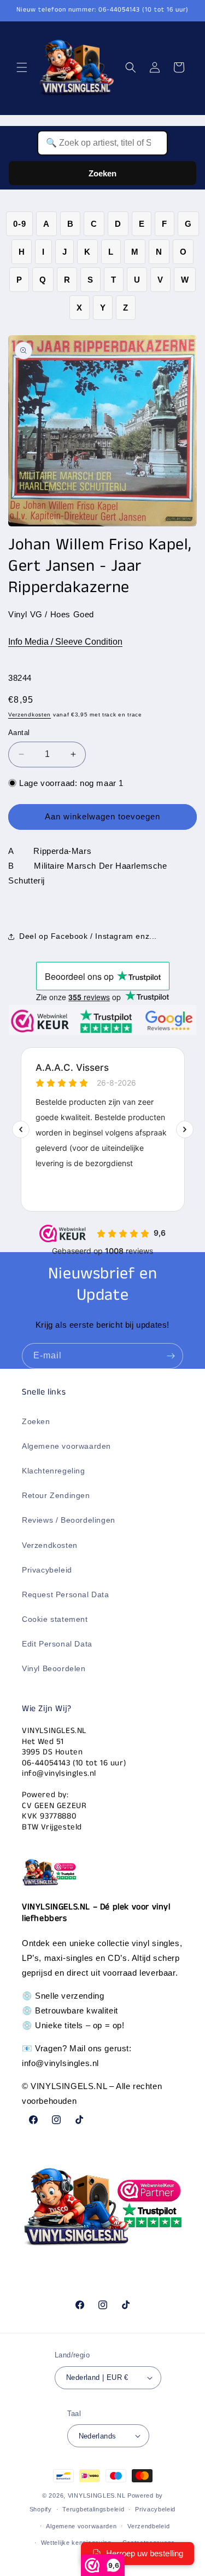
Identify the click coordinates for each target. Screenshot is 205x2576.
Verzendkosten (30, 715)
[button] (22, 67)
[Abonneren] (171, 1356)
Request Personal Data (66, 1594)
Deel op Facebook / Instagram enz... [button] (88, 936)
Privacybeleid (47, 1570)
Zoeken (102, 173)
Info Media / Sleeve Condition (65, 642)
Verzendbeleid (148, 2526)
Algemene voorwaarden (66, 1446)
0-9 (19, 224)
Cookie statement (55, 1619)
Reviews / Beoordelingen (69, 1520)
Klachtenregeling (54, 1471)
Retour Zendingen (56, 1495)
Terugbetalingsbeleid (93, 2509)
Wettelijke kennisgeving (76, 2543)
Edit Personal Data (57, 1644)
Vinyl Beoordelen (54, 1668)
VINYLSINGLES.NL (97, 2495)
